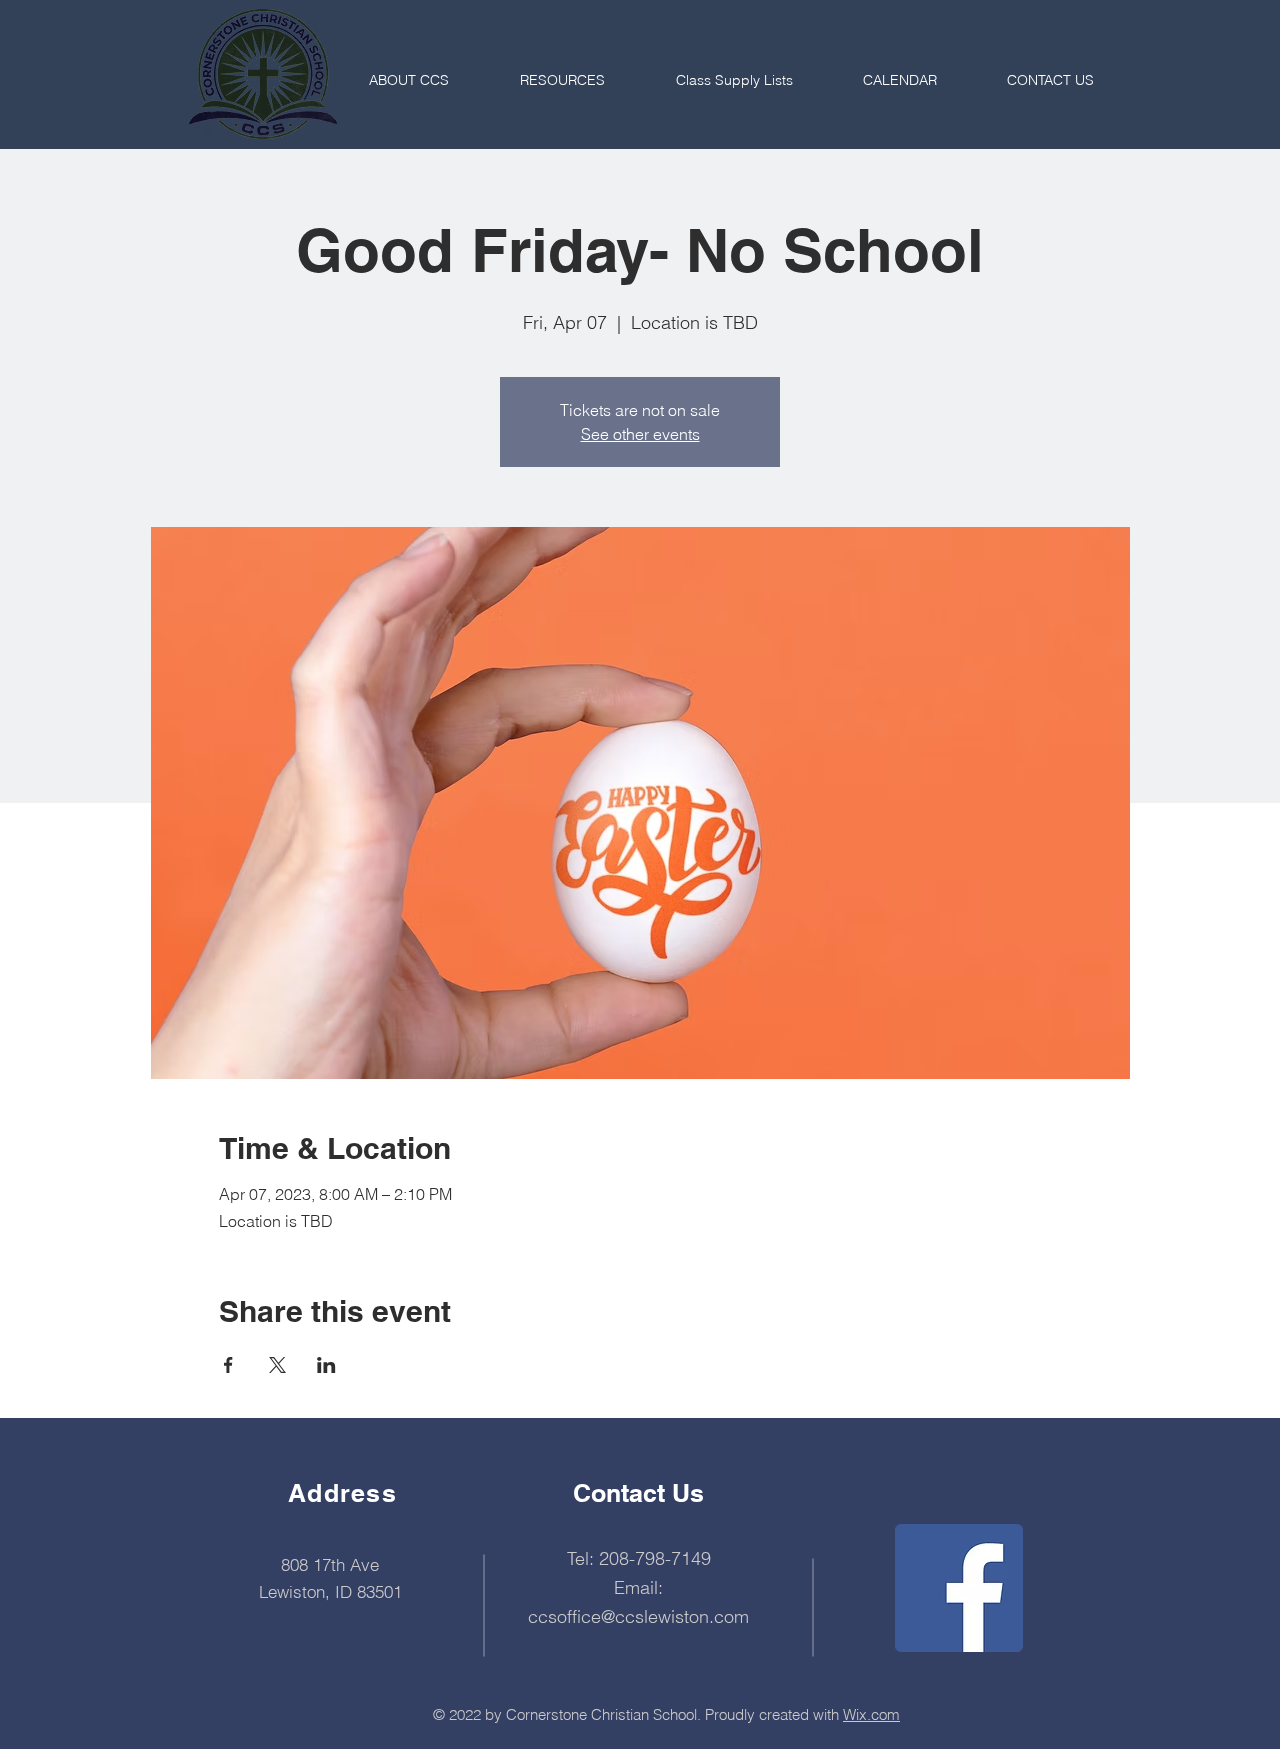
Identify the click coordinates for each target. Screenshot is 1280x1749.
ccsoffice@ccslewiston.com (638, 1616)
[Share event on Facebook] (228, 1365)
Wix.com (871, 1714)
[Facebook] (959, 1588)
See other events (640, 434)
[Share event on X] (277, 1365)
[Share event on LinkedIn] (326, 1365)
